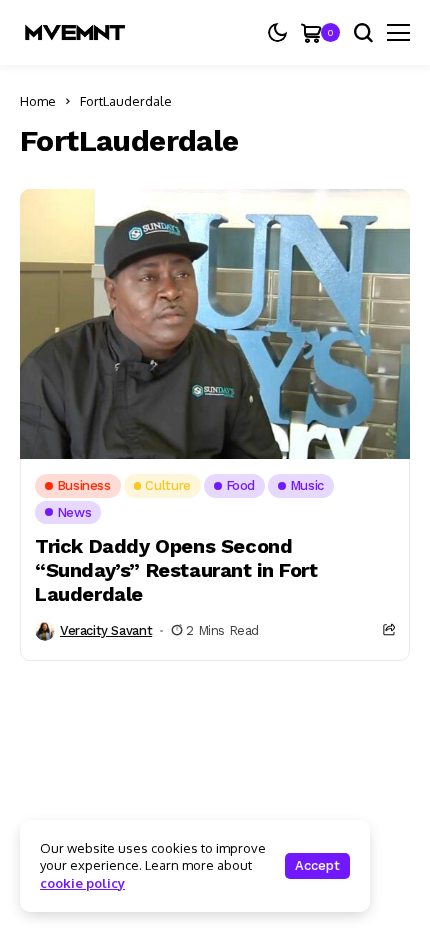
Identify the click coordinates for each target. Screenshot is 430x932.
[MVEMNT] (75, 32)
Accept (317, 865)
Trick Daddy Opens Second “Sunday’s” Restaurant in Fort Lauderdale (176, 570)
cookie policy (82, 883)
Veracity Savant (106, 630)
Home (38, 101)
